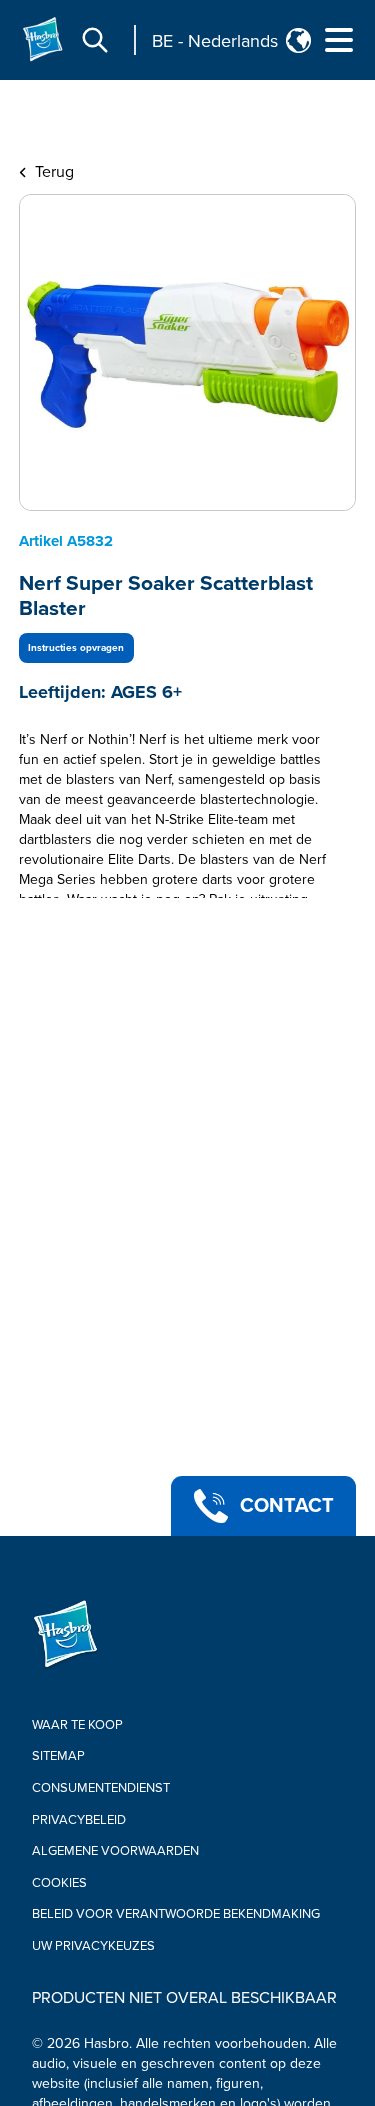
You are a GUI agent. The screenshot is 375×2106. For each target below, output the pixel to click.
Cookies (59, 1883)
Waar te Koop (77, 1725)
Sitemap (58, 1756)
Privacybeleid (79, 1820)
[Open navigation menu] (339, 40)
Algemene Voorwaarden (115, 1851)
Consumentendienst (101, 1788)
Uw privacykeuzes (93, 1946)
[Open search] (95, 40)
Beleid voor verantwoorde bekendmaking (176, 1914)
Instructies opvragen (76, 648)
